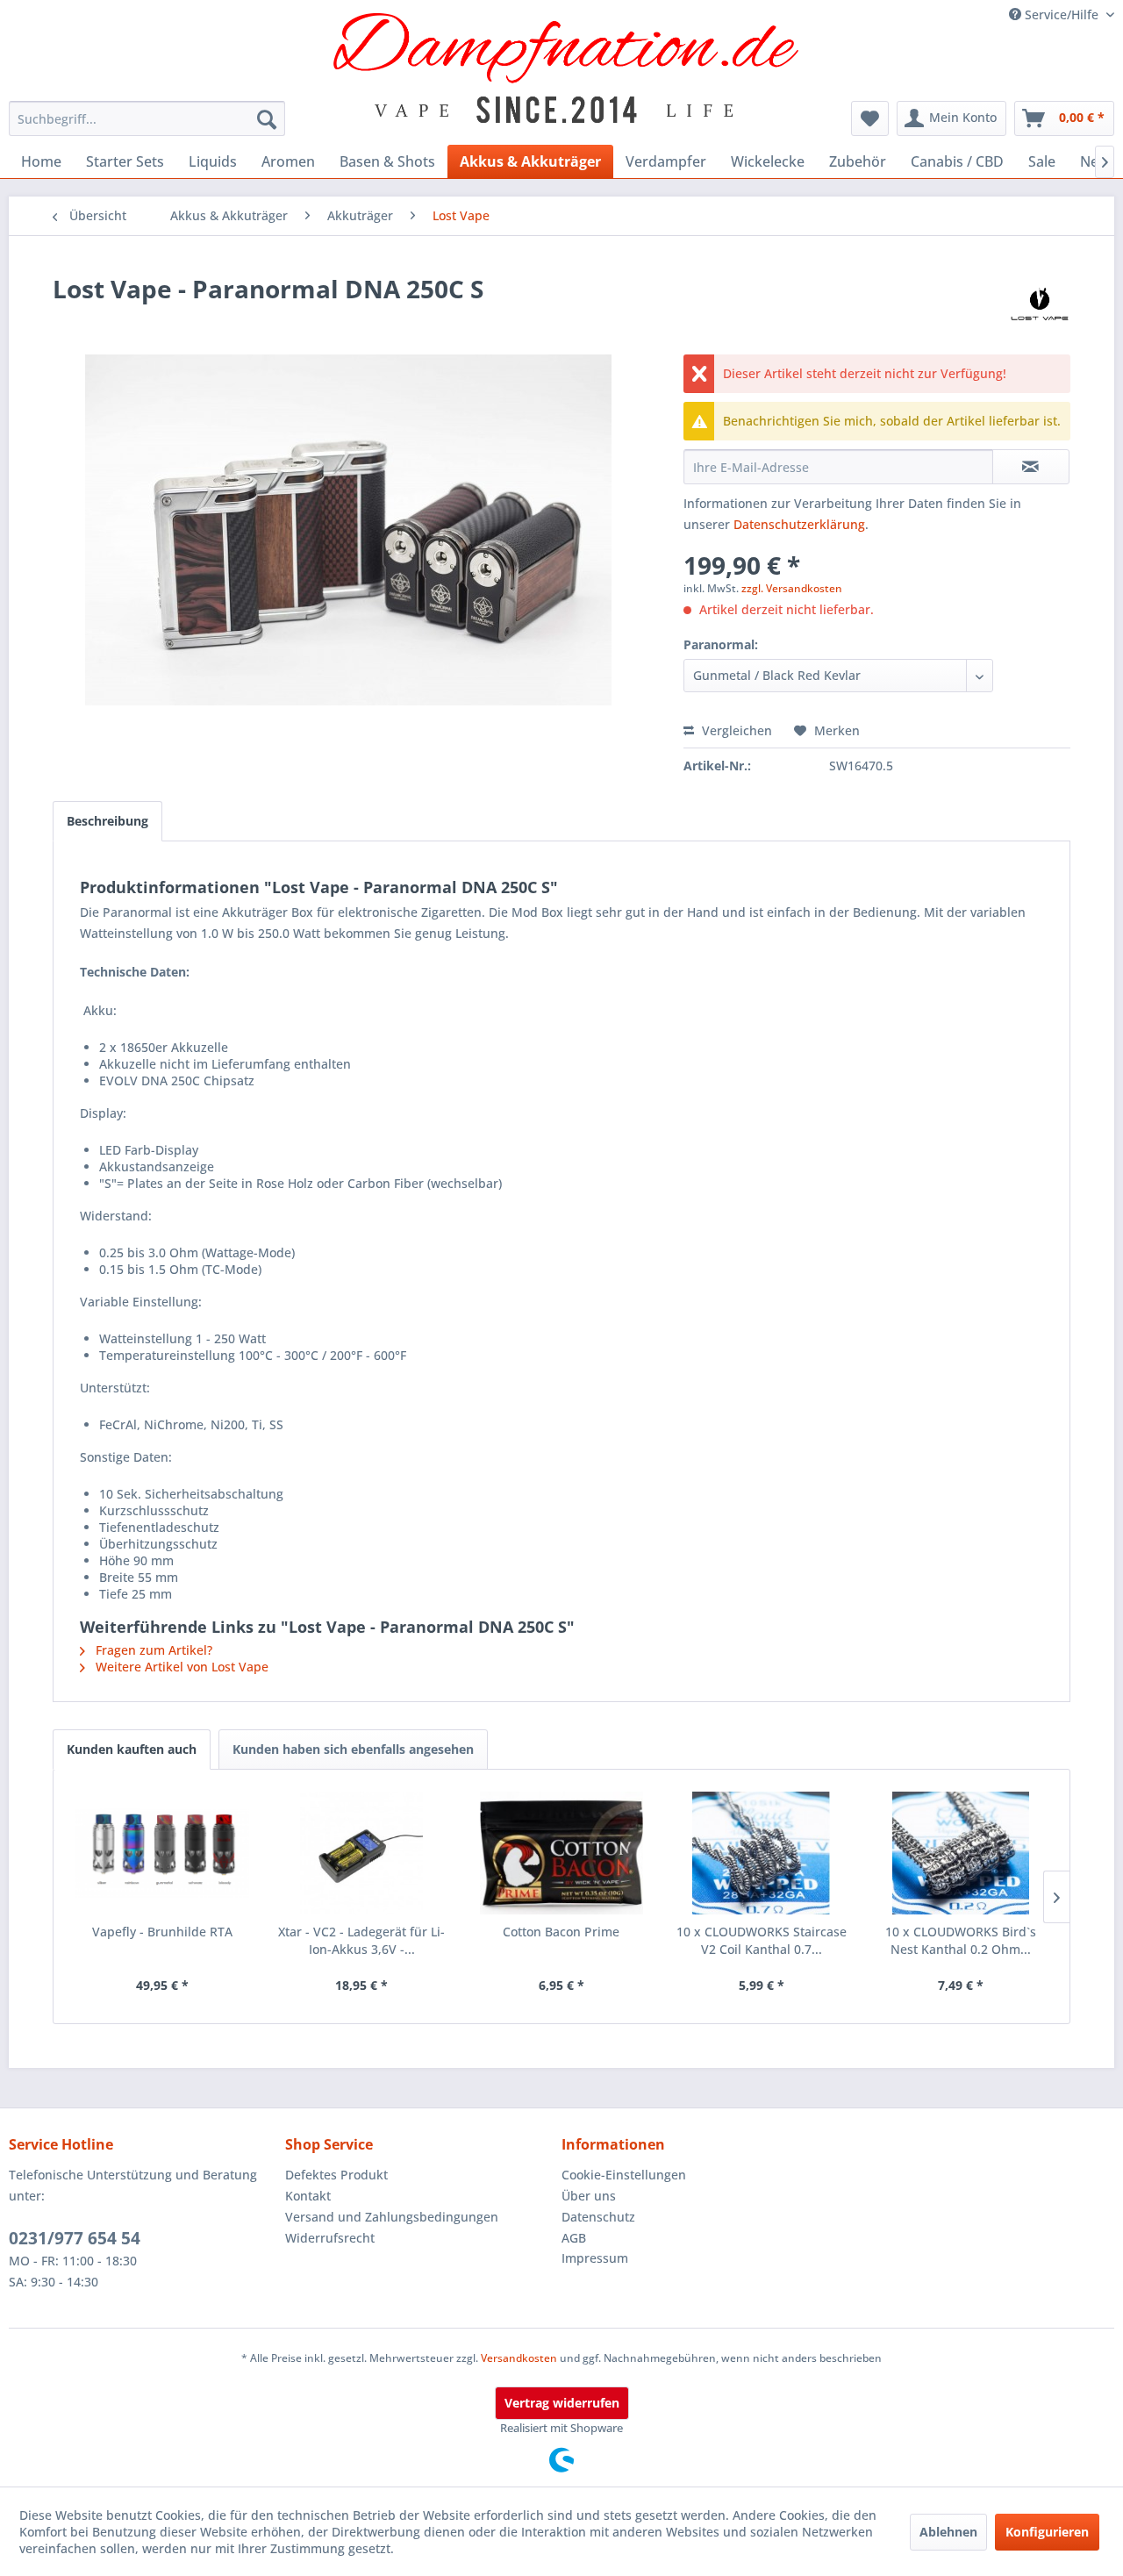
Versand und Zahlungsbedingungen (392, 2217)
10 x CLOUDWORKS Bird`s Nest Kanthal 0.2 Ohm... (961, 1940)
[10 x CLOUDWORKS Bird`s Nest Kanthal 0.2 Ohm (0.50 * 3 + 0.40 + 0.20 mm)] (961, 1853)
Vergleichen (735, 730)
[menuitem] (147, 118)
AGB (574, 2238)
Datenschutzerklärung (799, 524)
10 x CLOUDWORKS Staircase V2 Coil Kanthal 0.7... (762, 1940)
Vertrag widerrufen (562, 2403)
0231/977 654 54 (75, 2238)
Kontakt (308, 2196)
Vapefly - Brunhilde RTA (162, 1932)
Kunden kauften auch (132, 1749)
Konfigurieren (1047, 2532)
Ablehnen (948, 2532)
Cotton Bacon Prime (561, 1932)
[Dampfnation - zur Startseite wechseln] (566, 68)
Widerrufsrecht (330, 2238)
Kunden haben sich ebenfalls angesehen (353, 1749)
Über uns (589, 2196)
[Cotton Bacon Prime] (561, 1853)
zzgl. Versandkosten (792, 588)
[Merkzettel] (870, 118)
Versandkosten (519, 2358)
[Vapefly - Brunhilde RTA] (162, 1853)
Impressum (595, 2258)
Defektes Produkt (336, 2175)
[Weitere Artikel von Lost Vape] (1040, 306)
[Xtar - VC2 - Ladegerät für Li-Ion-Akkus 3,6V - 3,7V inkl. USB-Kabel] (362, 1853)
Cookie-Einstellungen (624, 2175)
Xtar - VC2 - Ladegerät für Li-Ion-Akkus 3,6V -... (361, 1940)
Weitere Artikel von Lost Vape (180, 1667)
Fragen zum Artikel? (152, 1650)
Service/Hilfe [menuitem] (1062, 14)
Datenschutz (598, 2217)
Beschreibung (107, 821)
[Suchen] (267, 118)
